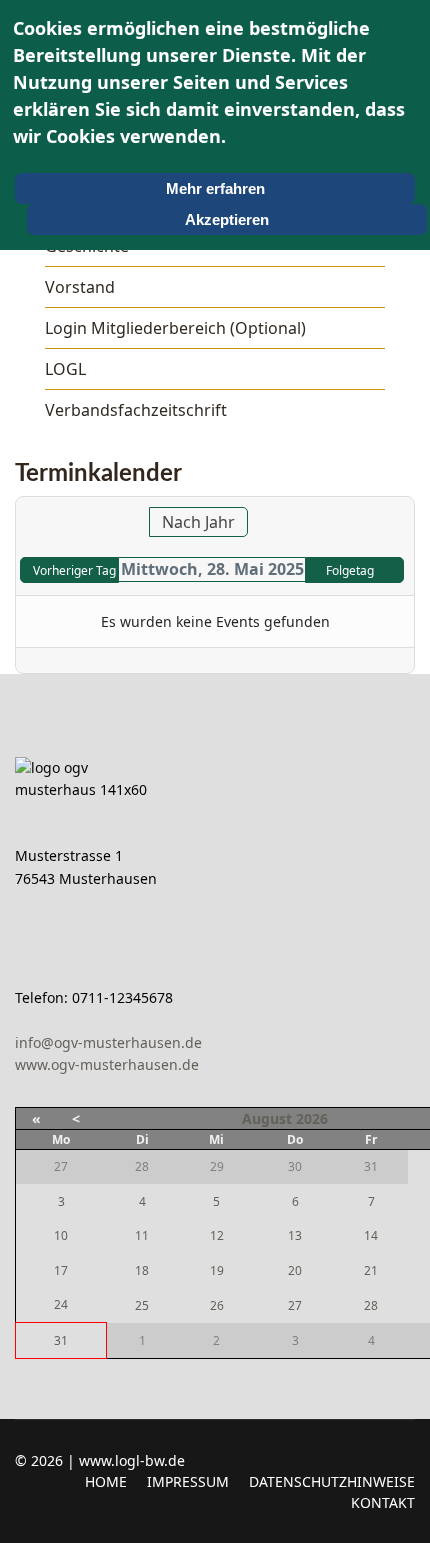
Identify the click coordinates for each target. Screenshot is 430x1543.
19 (217, 1270)
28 (371, 1305)
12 (217, 1235)
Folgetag (350, 570)
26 (217, 1305)
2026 (312, 1118)
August (267, 1118)
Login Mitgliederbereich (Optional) (175, 328)
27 (295, 1305)
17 (61, 1270)
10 (61, 1235)
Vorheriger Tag (74, 570)
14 (371, 1235)
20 (295, 1270)
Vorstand (80, 287)
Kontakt (383, 1502)
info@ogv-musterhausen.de (108, 1042)
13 (295, 1235)
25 (142, 1305)
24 (61, 1304)
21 (371, 1270)
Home (106, 1481)
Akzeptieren (227, 219)
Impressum (188, 1481)
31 (61, 1340)
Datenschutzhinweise (332, 1481)
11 (142, 1235)
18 (142, 1270)
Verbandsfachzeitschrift (136, 410)
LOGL (65, 369)
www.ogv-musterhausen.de (107, 1064)
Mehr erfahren (215, 188)
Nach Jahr (198, 522)
